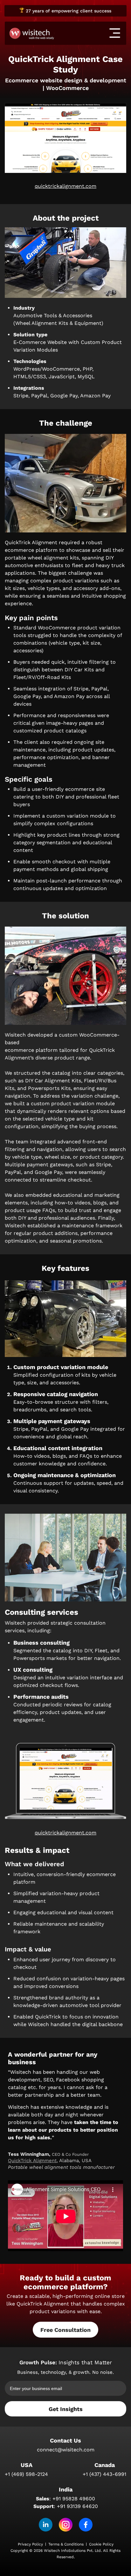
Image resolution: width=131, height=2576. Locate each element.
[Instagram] (66, 2525)
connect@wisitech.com (66, 2450)
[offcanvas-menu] (115, 33)
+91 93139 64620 (77, 2506)
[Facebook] (86, 2525)
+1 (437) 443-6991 (104, 2474)
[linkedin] (46, 2525)
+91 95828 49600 (74, 2499)
